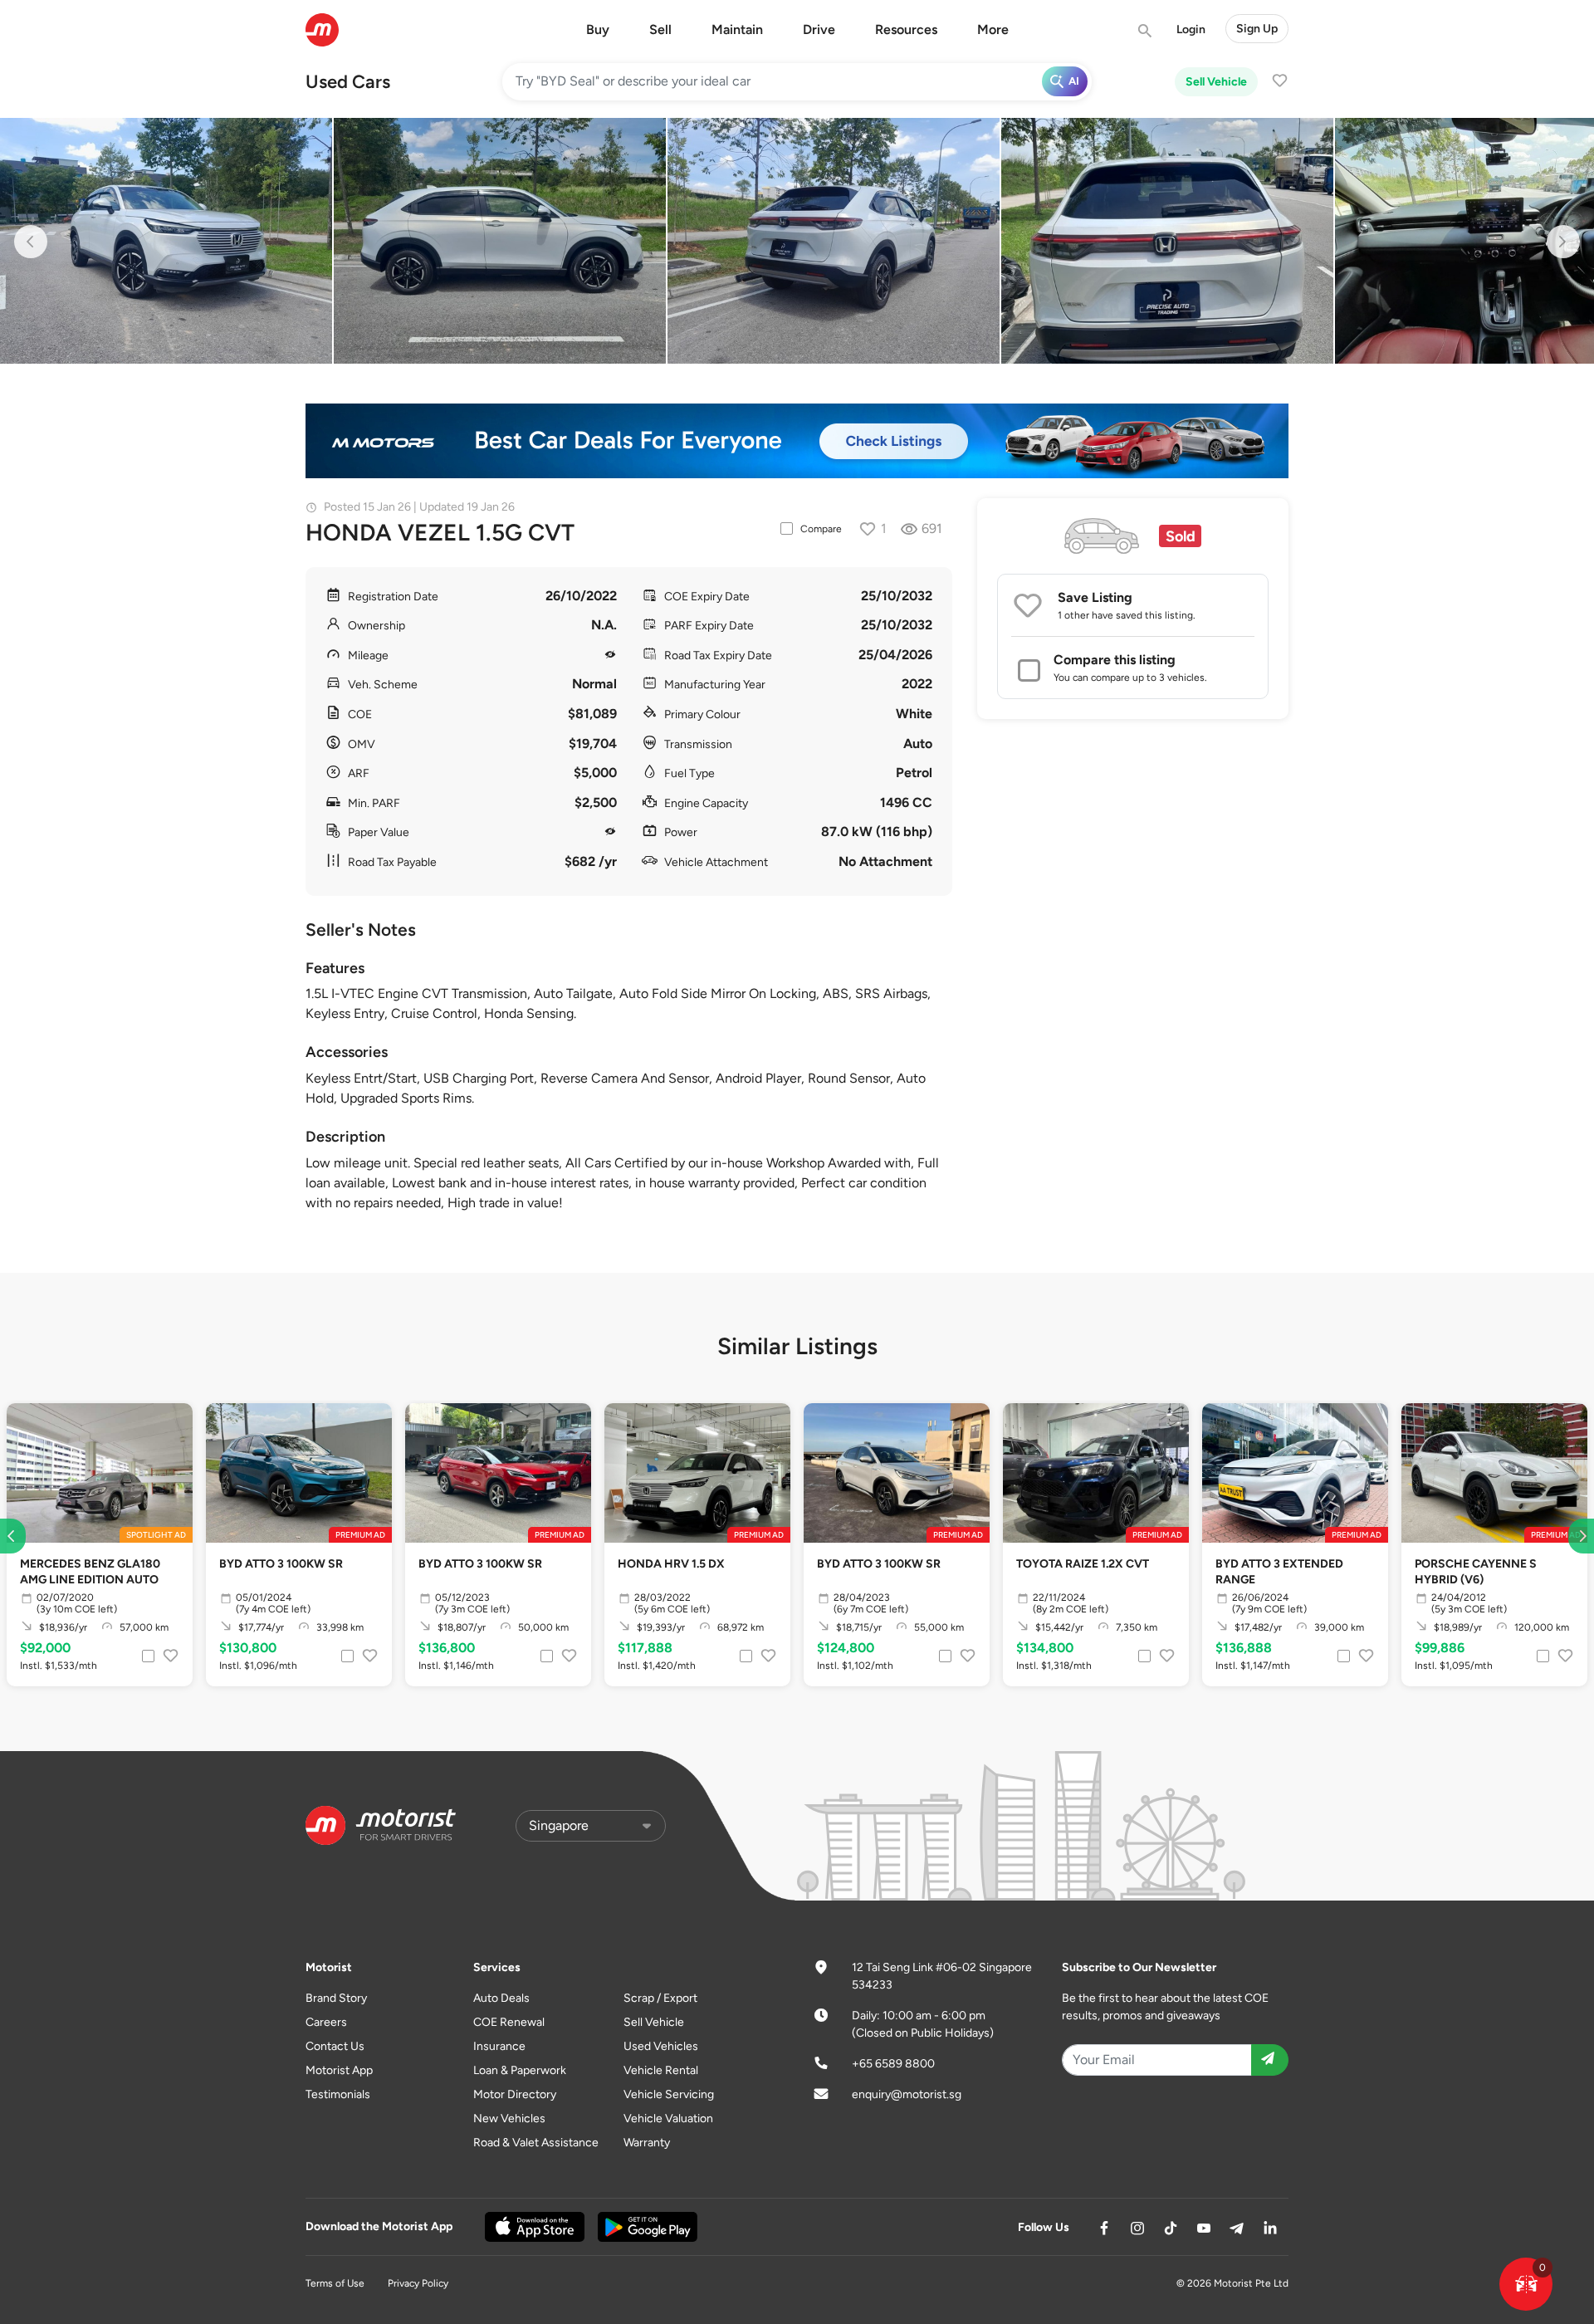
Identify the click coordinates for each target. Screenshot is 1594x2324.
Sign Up (1257, 29)
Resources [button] (906, 29)
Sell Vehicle (1216, 82)
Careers (326, 2022)
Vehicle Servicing (669, 2094)
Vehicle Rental (661, 2070)
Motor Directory (515, 2094)
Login (1191, 29)
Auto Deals (501, 1998)
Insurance (499, 2046)
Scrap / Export (660, 1998)
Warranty (647, 2143)
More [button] (993, 29)
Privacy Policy (418, 2283)
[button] (1526, 2284)
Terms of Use (335, 2283)
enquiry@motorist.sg (907, 2094)
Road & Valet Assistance (536, 2143)
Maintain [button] (737, 29)
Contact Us (335, 2046)
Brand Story (336, 1998)
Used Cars (348, 82)
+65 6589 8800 (893, 2064)
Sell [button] (660, 29)
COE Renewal (509, 2022)
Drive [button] (819, 29)
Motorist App (339, 2070)
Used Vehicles (661, 2046)
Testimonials (338, 2094)
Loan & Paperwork (520, 2070)
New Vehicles (509, 2119)
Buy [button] (598, 29)
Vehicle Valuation (668, 2119)
